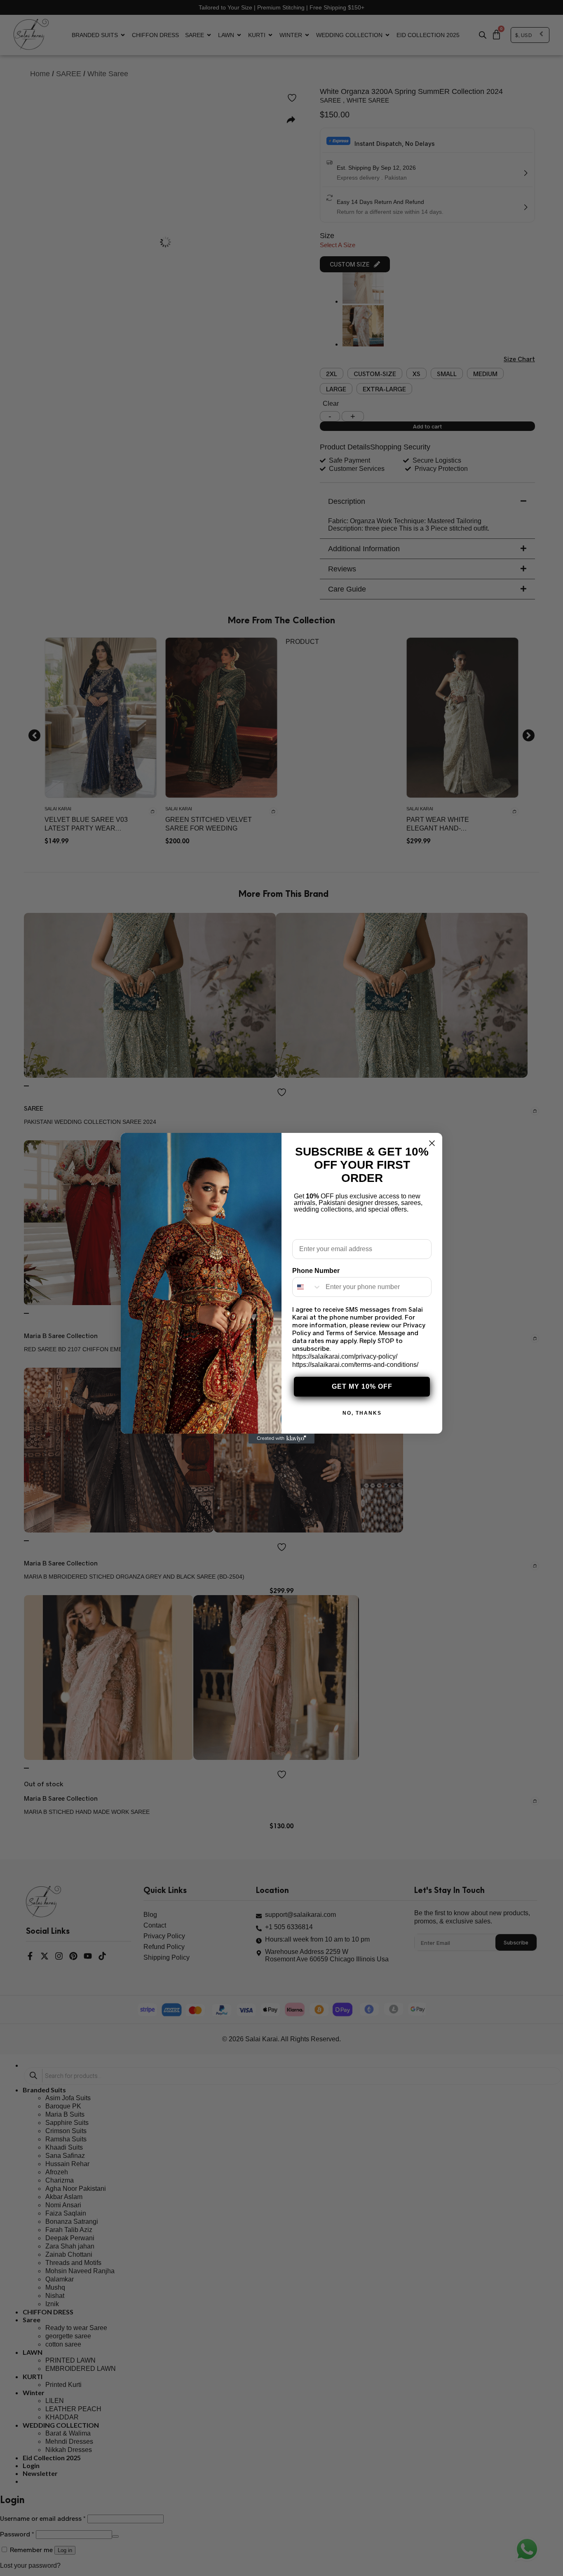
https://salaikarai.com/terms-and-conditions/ (355, 1365)
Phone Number (316, 1271)
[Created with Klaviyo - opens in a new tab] (281, 1439)
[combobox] (307, 1287)
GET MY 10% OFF (362, 1386)
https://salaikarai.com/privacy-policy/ (345, 1356)
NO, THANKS (362, 1413)
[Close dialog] (432, 1143)
